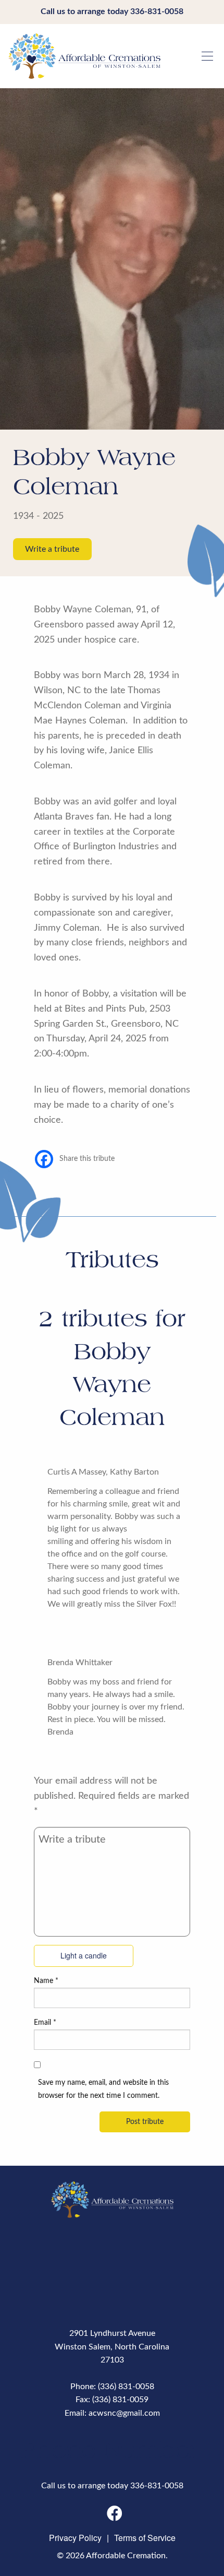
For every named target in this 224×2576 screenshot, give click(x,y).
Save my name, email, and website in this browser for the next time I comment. (103, 2089)
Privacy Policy (75, 2538)
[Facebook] (44, 1159)
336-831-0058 (157, 11)
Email (45, 2023)
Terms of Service (145, 2538)
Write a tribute (52, 549)
